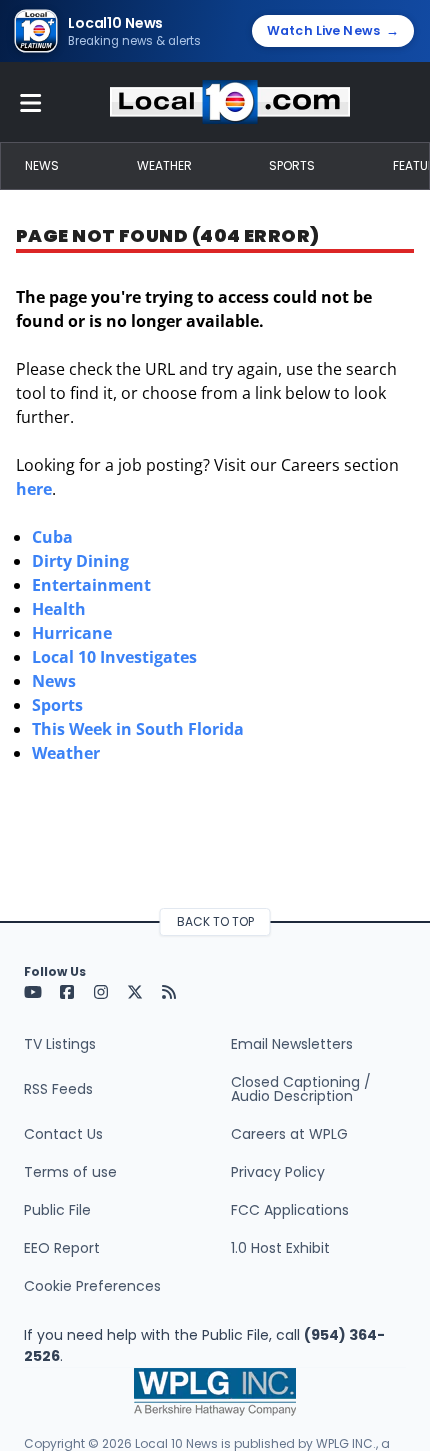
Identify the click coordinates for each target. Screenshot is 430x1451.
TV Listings (60, 1044)
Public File (57, 1210)
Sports (292, 165)
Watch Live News (333, 30)
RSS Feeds (58, 1089)
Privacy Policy (278, 1172)
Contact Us (63, 1134)
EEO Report (62, 1248)
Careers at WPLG (289, 1134)
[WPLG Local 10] (230, 102)
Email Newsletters (292, 1044)
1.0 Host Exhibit (280, 1248)
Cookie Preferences (92, 1286)
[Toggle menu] (31, 102)
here (34, 489)
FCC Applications (290, 1210)
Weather (164, 165)
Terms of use (70, 1172)
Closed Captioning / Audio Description (301, 1089)
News (42, 165)
